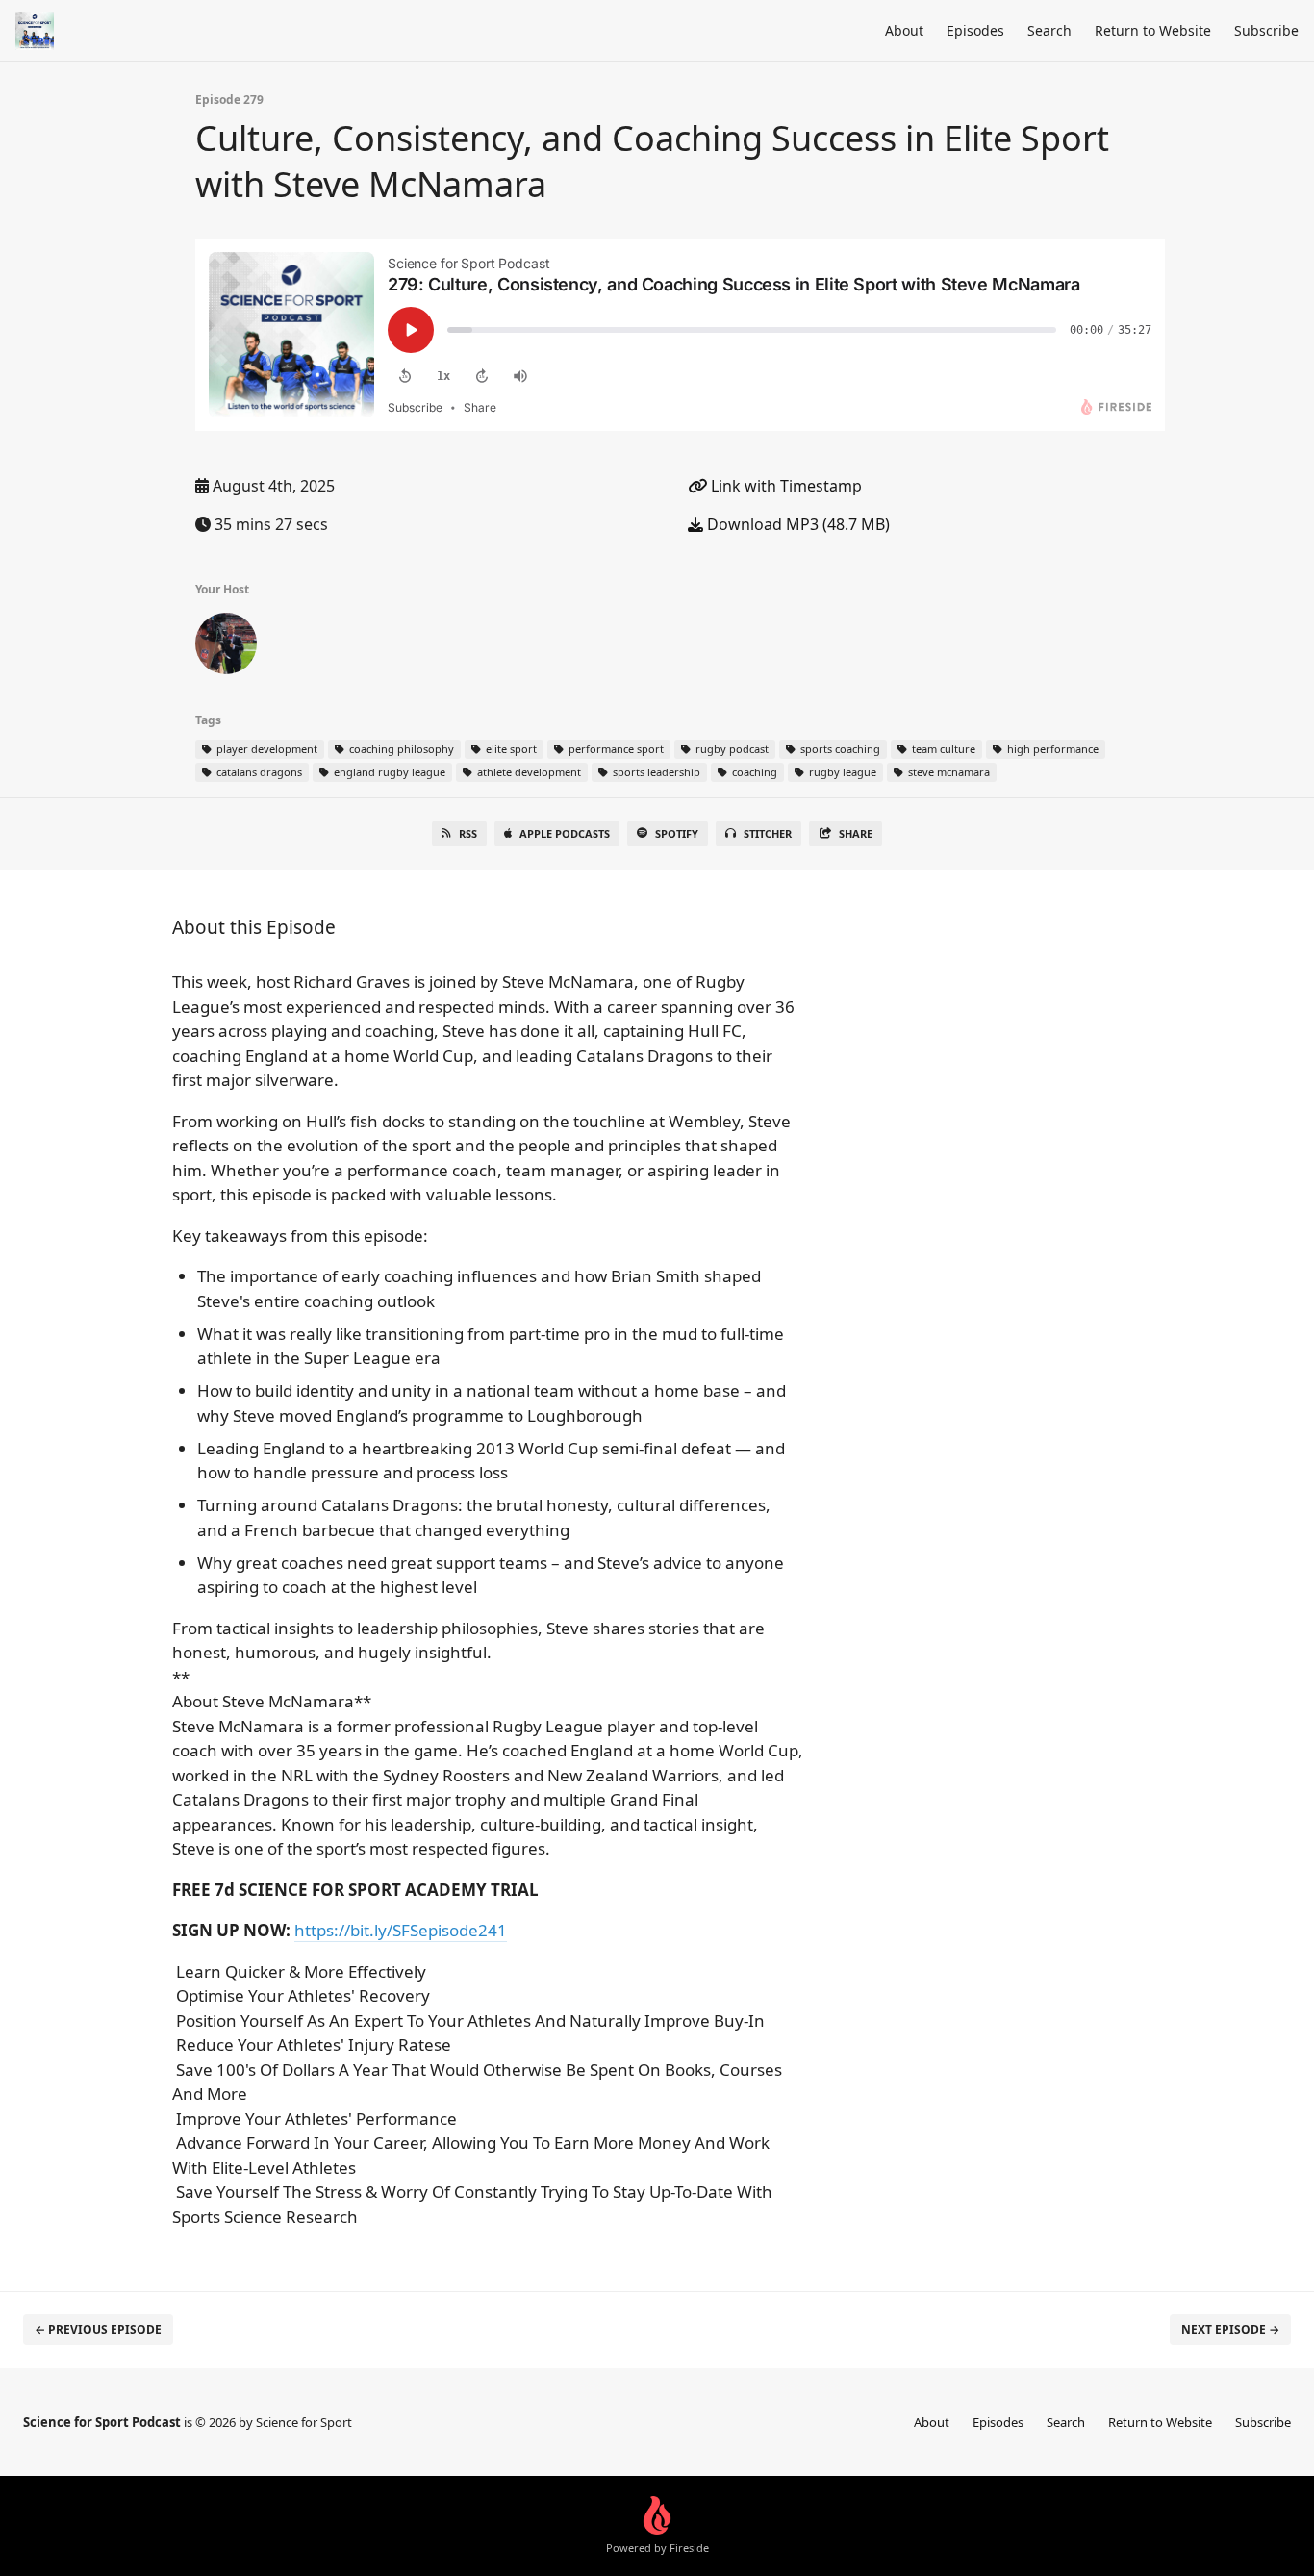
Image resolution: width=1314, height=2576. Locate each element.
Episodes (975, 30)
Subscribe (1266, 30)
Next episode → (1230, 2329)
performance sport (615, 749)
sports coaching (839, 749)
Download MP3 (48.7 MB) (796, 524)
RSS (468, 833)
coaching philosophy (400, 749)
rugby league (841, 772)
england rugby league (388, 772)
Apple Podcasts (565, 833)
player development (265, 749)
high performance (1051, 749)
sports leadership (655, 772)
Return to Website (1153, 30)
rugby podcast (731, 749)
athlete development (528, 772)
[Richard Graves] (226, 647)
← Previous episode (98, 2329)
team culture (942, 749)
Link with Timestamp (784, 486)
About (904, 30)
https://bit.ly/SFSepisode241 (401, 1930)
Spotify (677, 833)
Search (1049, 30)
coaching (753, 772)
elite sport (510, 749)
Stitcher (768, 833)
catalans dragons (258, 772)
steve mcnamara (948, 772)
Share (856, 833)
